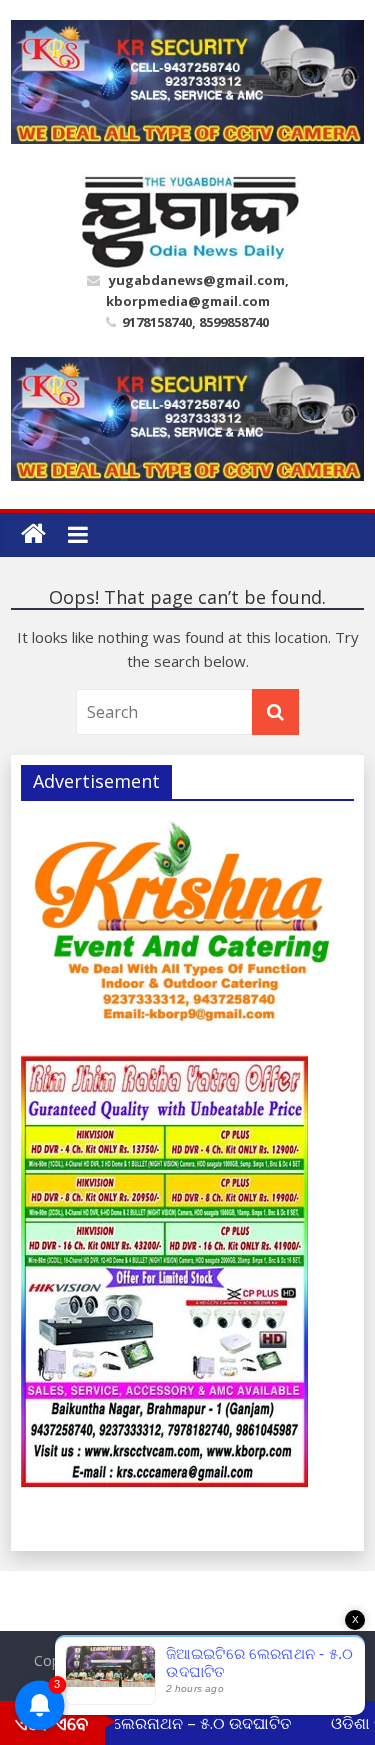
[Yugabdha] (33, 534)
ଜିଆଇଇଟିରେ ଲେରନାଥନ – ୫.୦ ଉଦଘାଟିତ (150, 1723)
